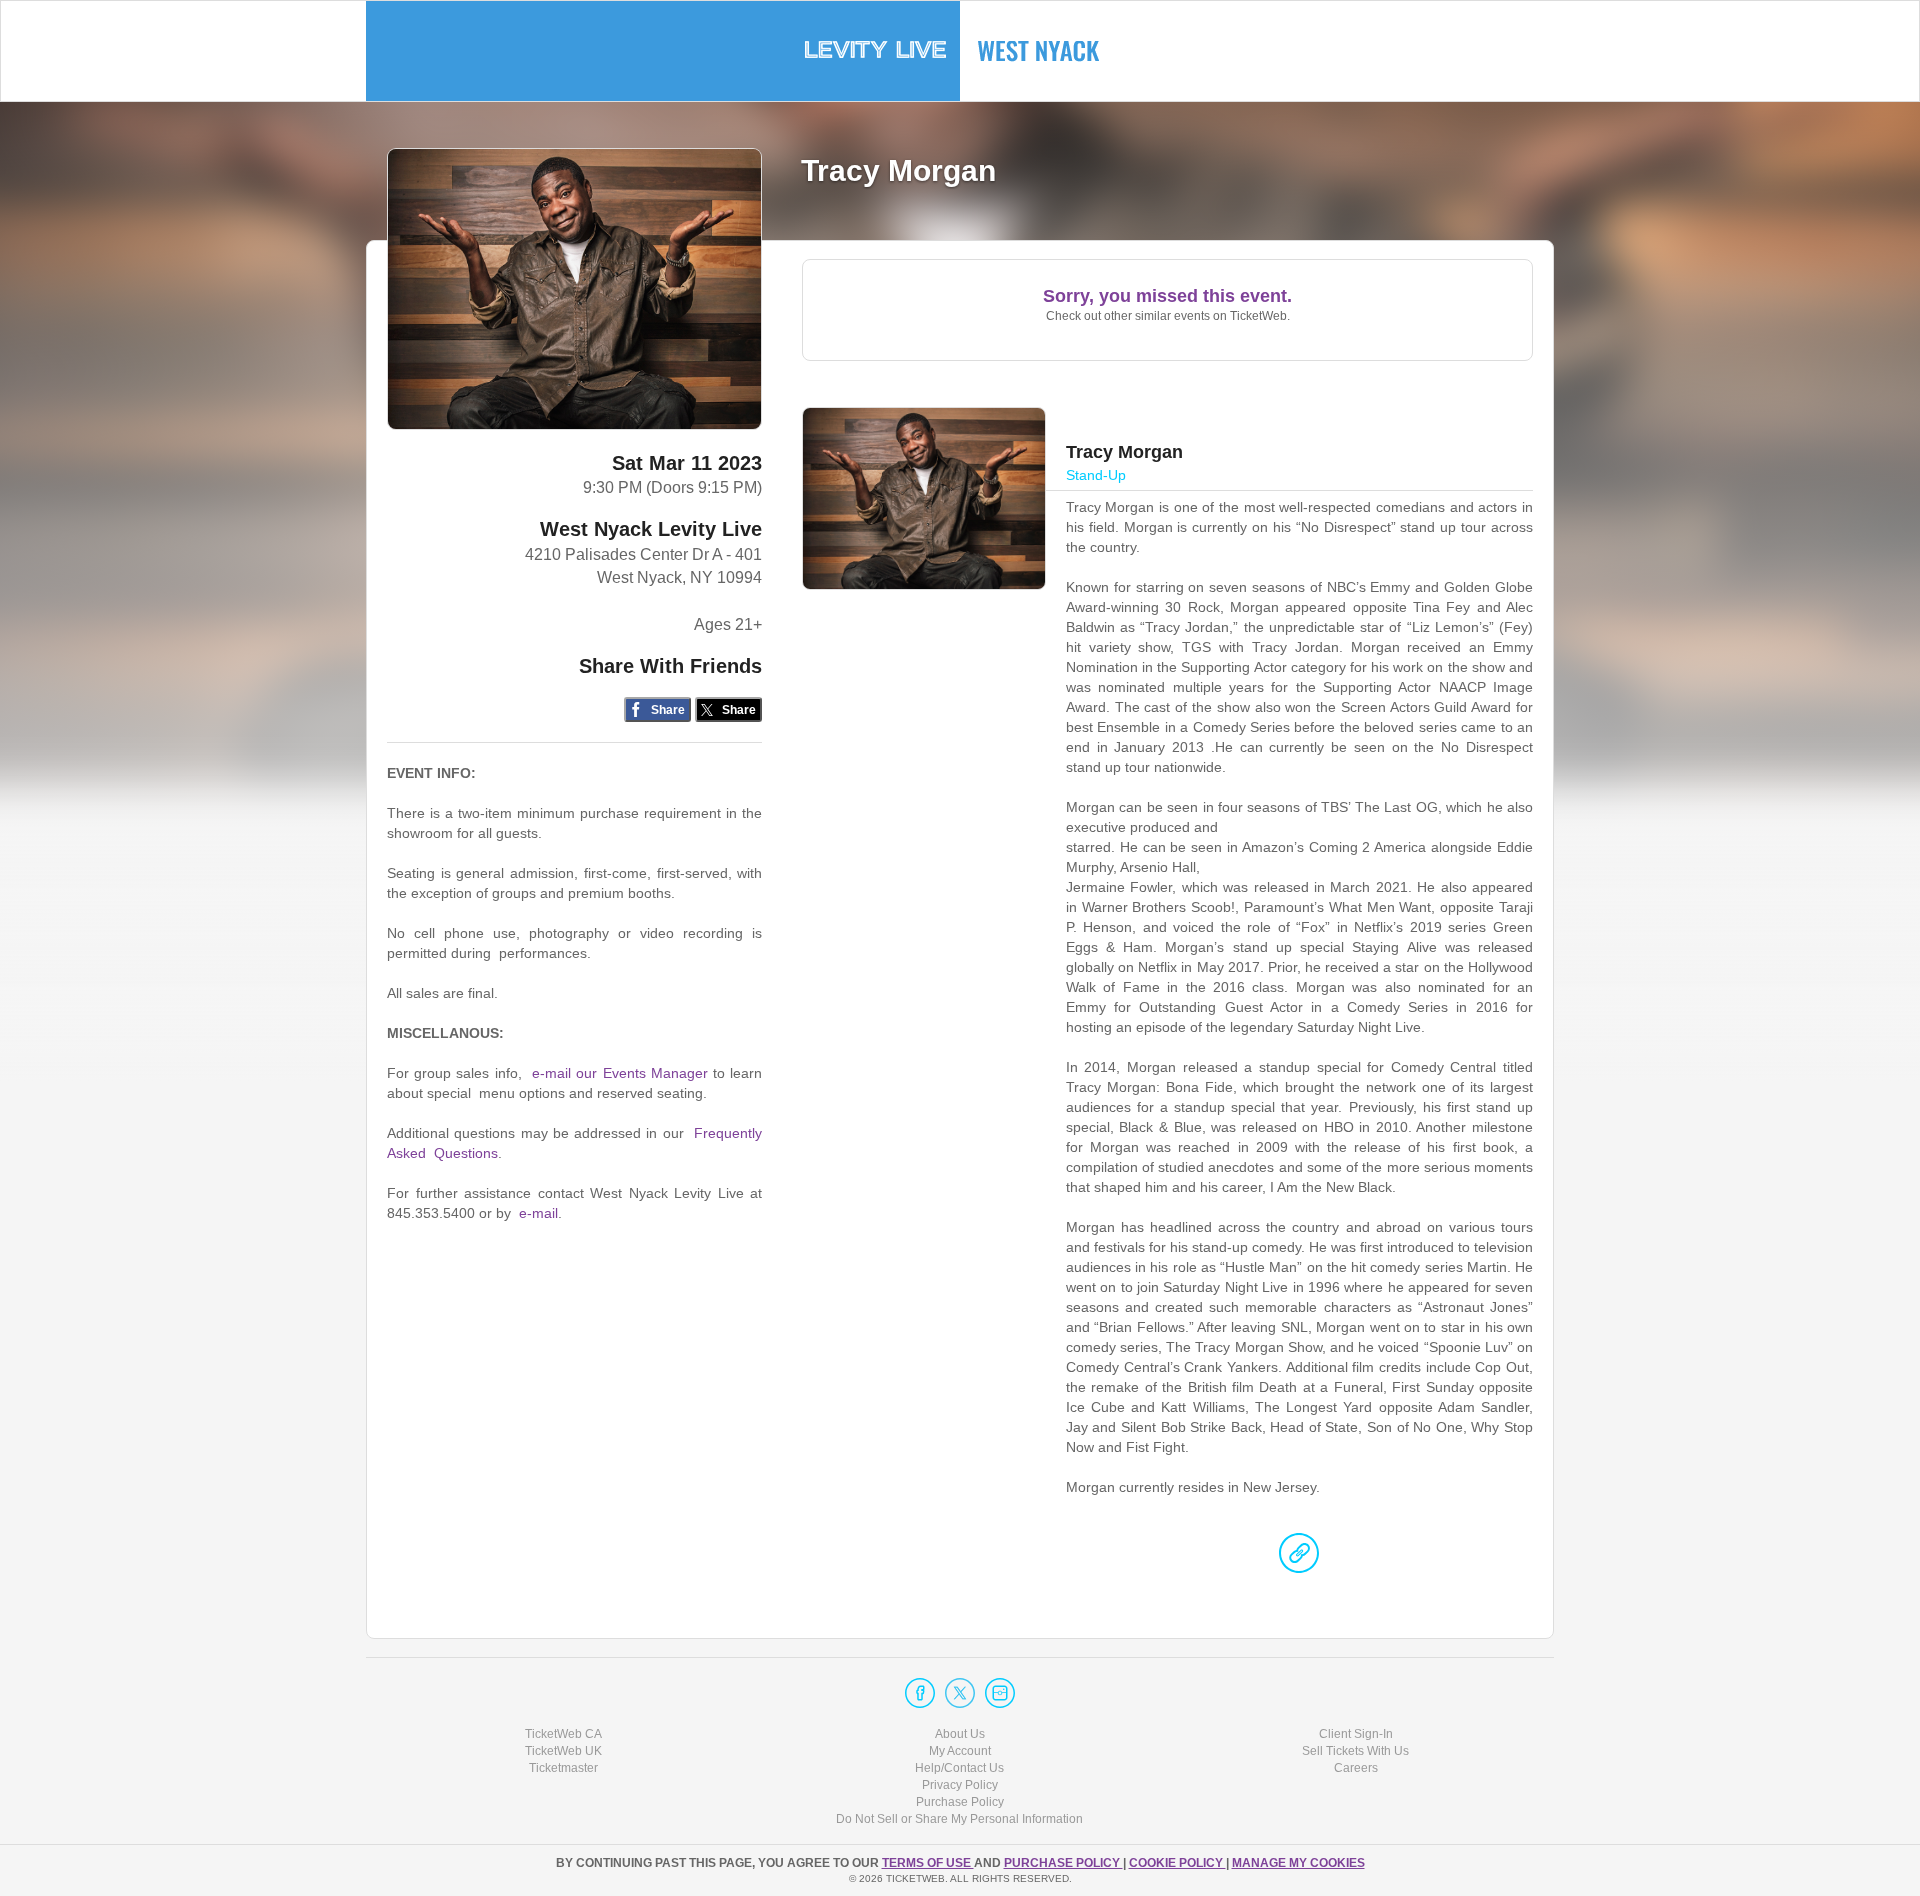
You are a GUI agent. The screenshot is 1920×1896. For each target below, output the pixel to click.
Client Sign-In (1356, 1734)
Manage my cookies (1298, 1863)
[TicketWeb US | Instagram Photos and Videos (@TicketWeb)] (1000, 1693)
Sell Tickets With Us (1355, 1751)
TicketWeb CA (563, 1734)
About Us (960, 1734)
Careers (1356, 1768)
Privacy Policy (960, 1785)
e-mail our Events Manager (620, 1073)
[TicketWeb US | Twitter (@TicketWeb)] (960, 1693)
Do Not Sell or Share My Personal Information (959, 1819)
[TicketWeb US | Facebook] (920, 1693)
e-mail (538, 1213)
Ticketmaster (563, 1768)
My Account (960, 1751)
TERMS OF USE (928, 1863)
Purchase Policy (960, 1802)
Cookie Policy (1177, 1863)
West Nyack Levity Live (651, 529)
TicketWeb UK (563, 1751)
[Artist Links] (1299, 1558)
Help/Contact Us (959, 1768)
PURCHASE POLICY (1063, 1863)
